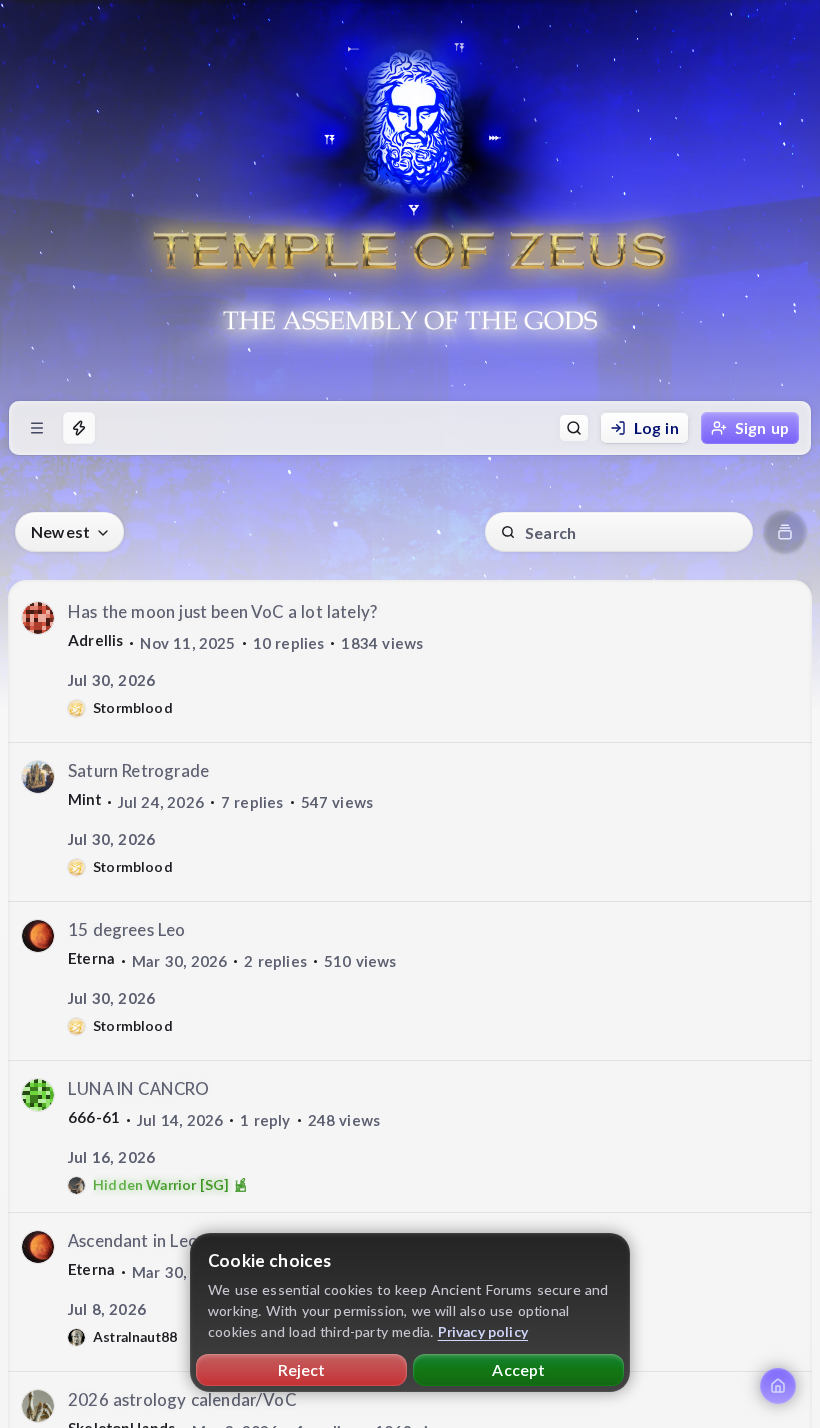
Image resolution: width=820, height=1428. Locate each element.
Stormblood (133, 707)
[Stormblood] (76, 708)
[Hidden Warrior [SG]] (76, 1185)
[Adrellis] (38, 618)
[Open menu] (37, 428)
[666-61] (38, 1095)
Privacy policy (483, 1331)
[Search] (574, 428)
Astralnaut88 (135, 1336)
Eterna (91, 958)
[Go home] (778, 1386)
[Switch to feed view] (785, 532)
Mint (84, 799)
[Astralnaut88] (76, 1337)
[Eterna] (38, 936)
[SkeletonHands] (38, 1406)
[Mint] (38, 777)
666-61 (94, 1117)
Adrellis (95, 640)
